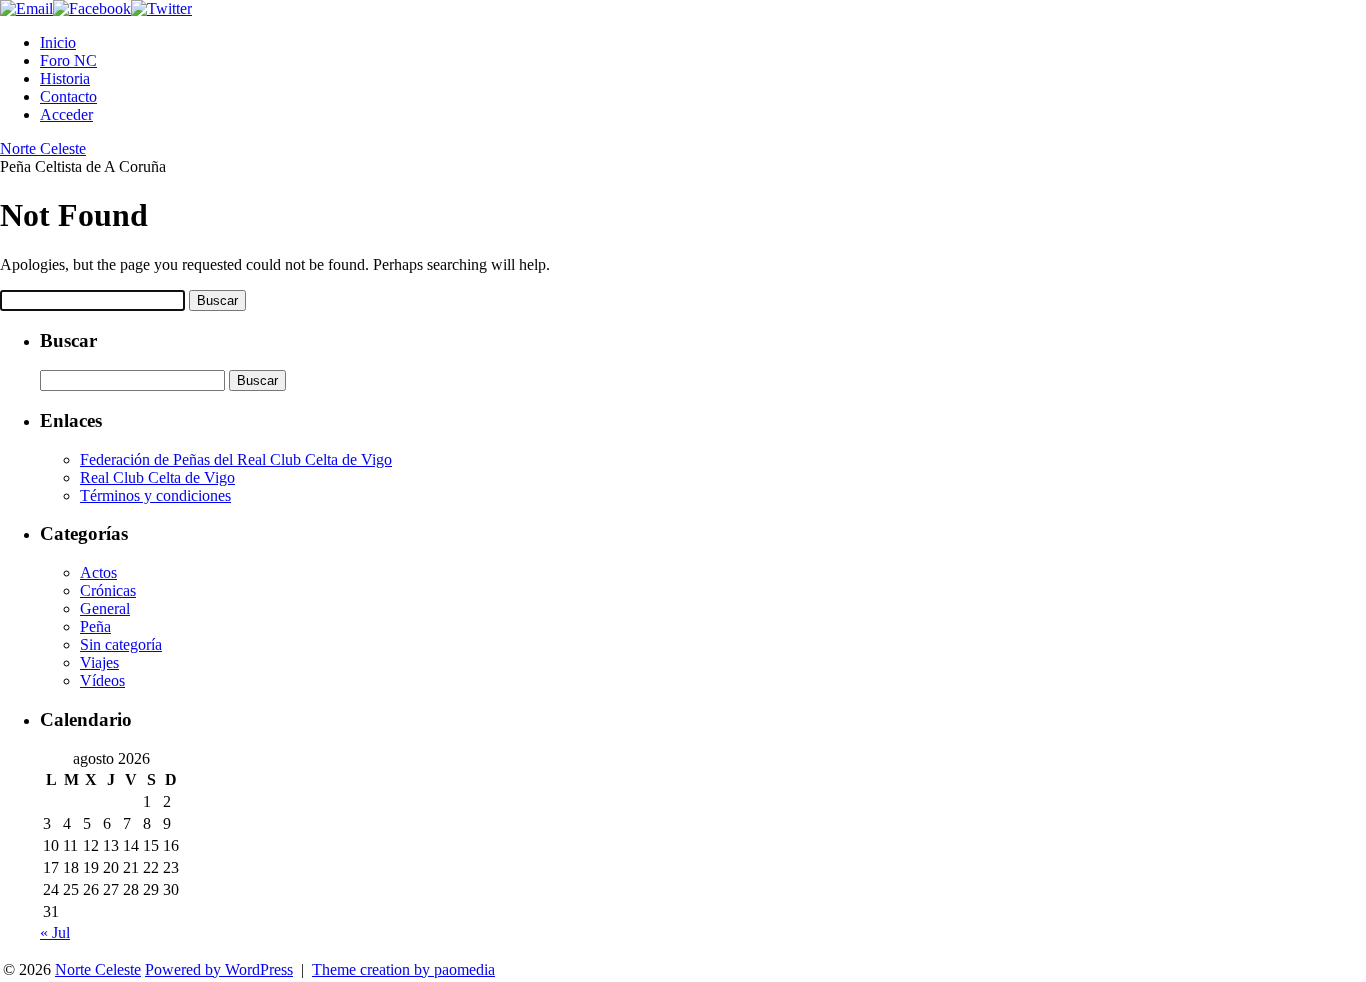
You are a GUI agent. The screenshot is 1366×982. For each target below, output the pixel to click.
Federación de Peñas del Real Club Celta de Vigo (236, 459)
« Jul (55, 932)
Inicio (58, 42)
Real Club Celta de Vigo (157, 477)
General (105, 608)
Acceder (66, 114)
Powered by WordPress (219, 969)
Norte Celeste (43, 148)
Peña (95, 626)
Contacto (68, 96)
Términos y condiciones (155, 495)
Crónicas (108, 590)
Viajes (99, 662)
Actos (98, 572)
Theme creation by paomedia (403, 969)
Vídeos (102, 680)
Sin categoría (121, 644)
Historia (65, 78)
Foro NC (68, 60)
